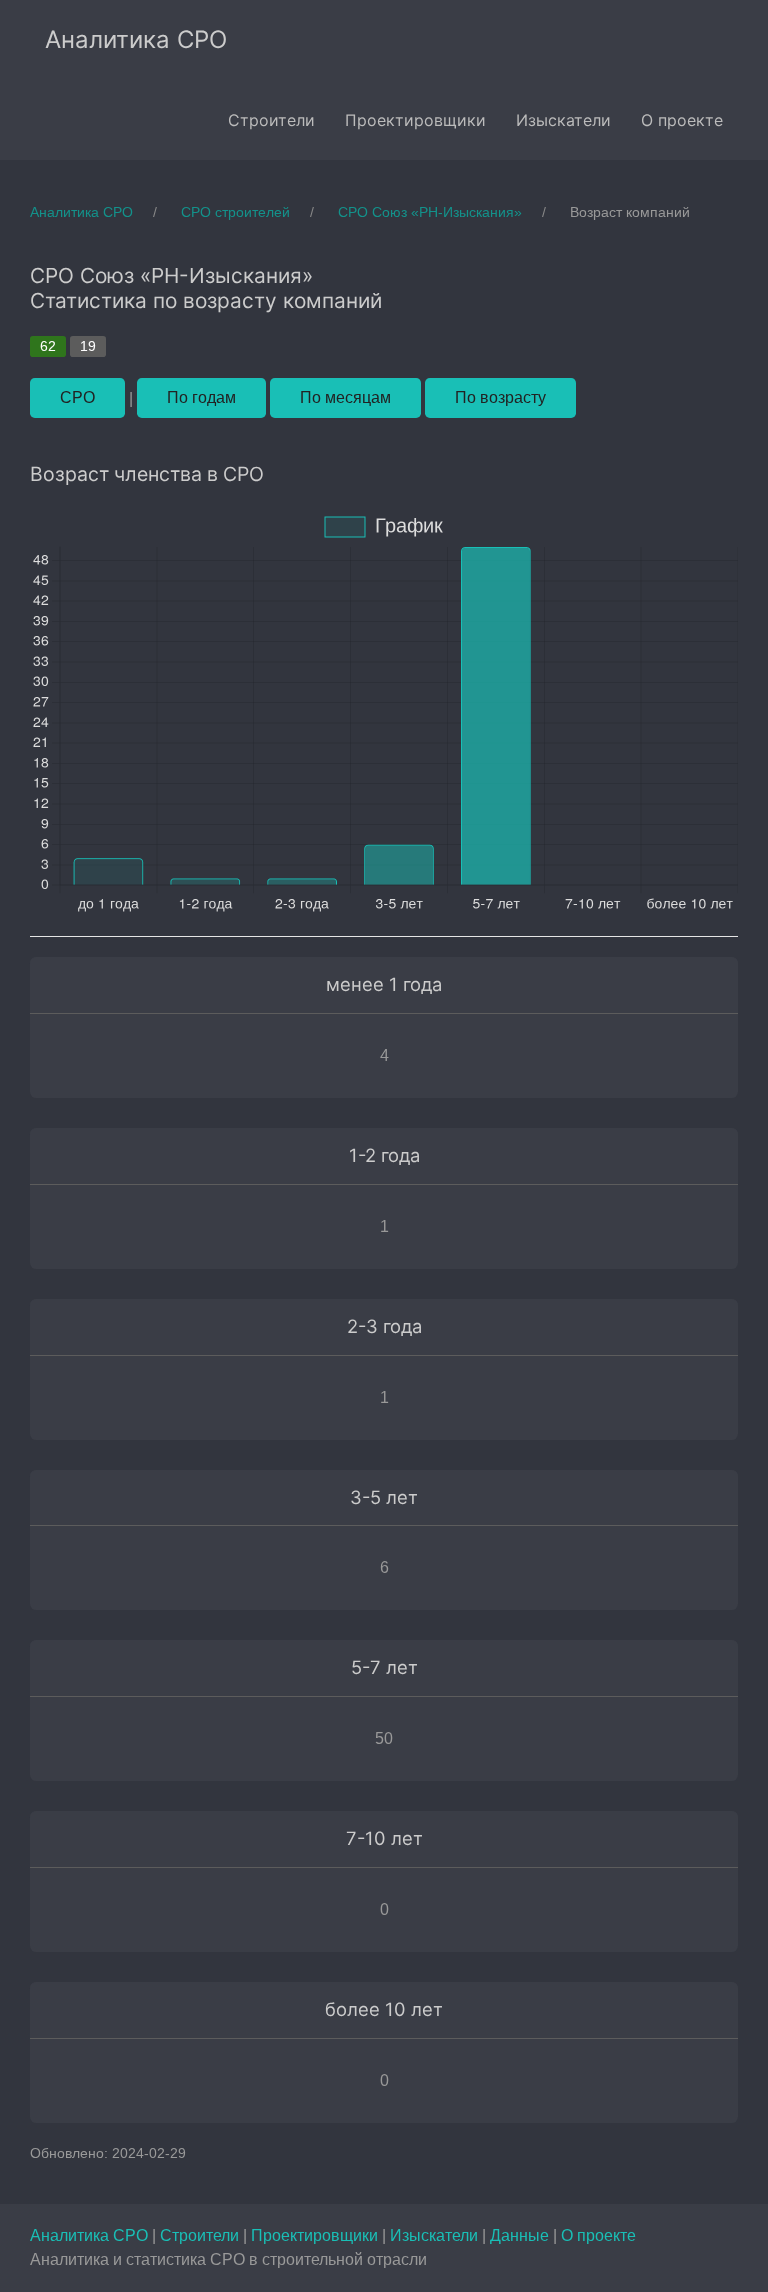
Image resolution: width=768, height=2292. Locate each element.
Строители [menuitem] (271, 120)
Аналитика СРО (91, 2235)
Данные (521, 2235)
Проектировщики (316, 2235)
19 (88, 346)
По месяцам (345, 397)
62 (48, 346)
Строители (201, 2235)
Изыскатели (436, 2235)
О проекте (598, 2235)
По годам (201, 397)
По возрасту (500, 397)
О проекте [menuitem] (682, 120)
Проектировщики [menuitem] (415, 120)
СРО (77, 397)
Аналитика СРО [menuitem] (136, 39)
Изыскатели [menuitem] (563, 120)
